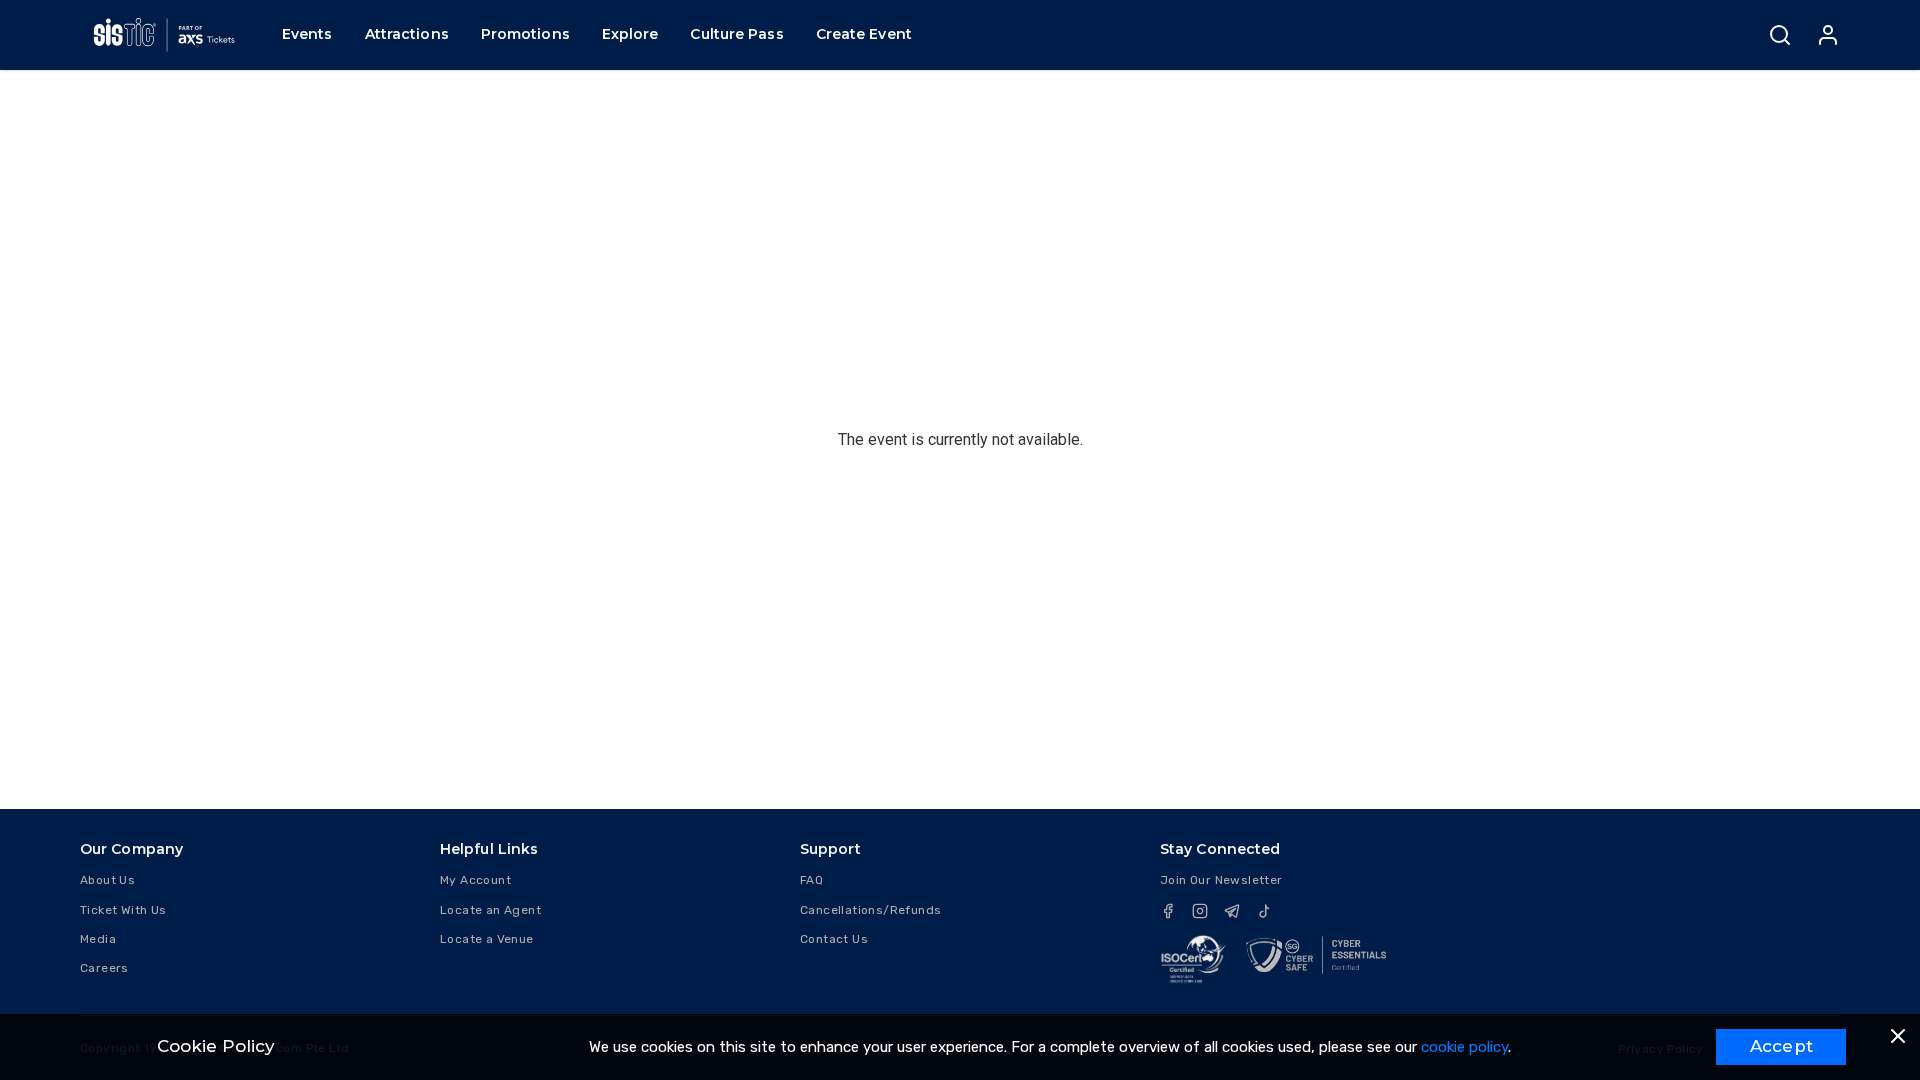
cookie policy (1464, 1047)
